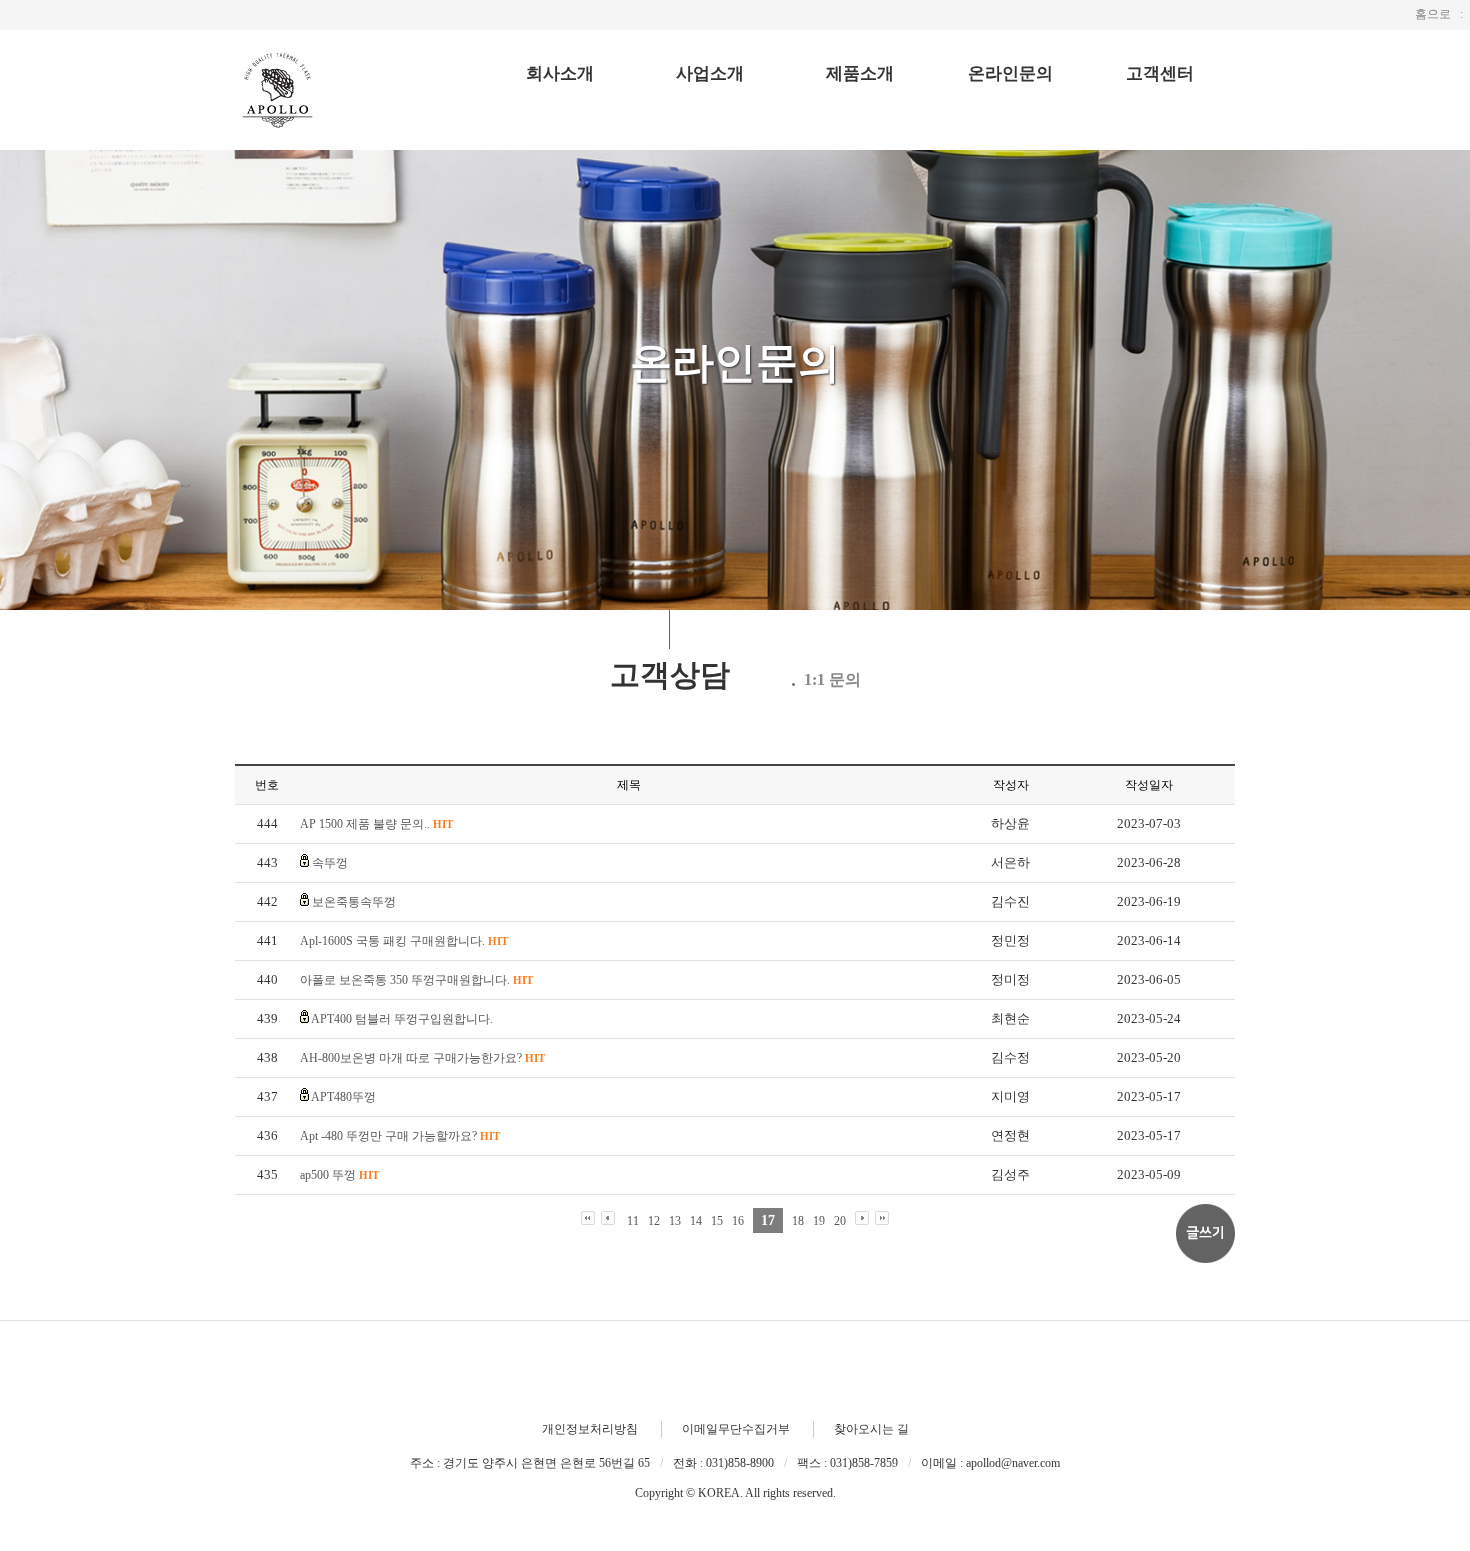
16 (738, 1221)
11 (633, 1221)
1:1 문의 (832, 679)
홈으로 (1433, 14)
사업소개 (710, 73)
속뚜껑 (330, 863)
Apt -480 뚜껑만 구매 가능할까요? (400, 1136)
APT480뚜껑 (343, 1097)
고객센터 (1160, 73)
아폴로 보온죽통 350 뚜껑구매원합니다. (416, 980)
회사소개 (560, 73)
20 (840, 1221)
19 (819, 1221)
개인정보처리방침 (590, 1429)
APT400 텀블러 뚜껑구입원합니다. (402, 1019)
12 (654, 1221)
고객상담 (670, 674)
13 (675, 1221)
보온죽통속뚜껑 (354, 902)
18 (798, 1221)
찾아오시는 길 (871, 1429)
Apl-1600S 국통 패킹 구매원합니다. (404, 941)
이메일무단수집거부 (736, 1429)
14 (696, 1221)
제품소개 (860, 73)
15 (717, 1221)
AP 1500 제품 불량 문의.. (376, 824)
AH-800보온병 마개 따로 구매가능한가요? (422, 1058)
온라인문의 (1010, 73)
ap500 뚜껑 (339, 1175)
